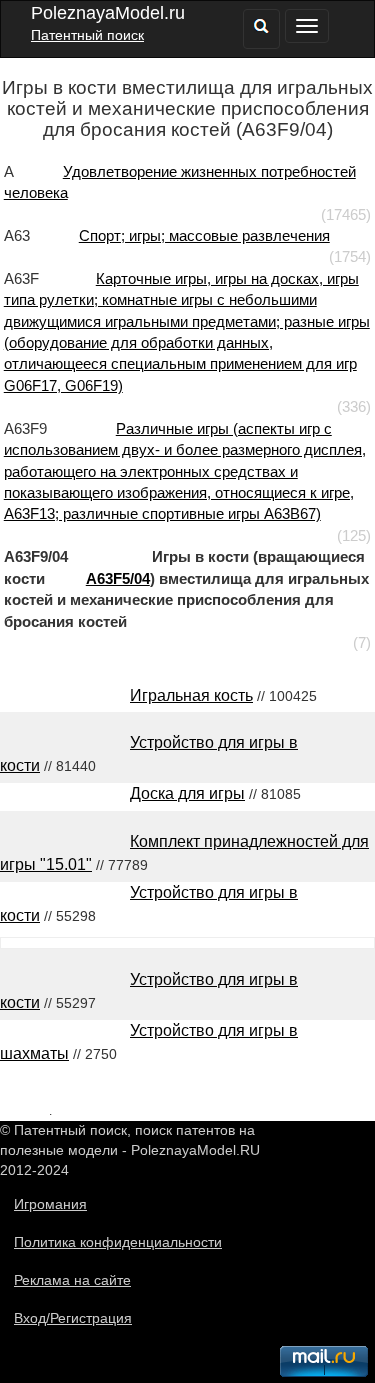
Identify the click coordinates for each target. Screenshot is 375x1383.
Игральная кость (191, 695)
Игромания (50, 1204)
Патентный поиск (87, 35)
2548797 (24, 1110)
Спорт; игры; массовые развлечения (204, 235)
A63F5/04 (118, 578)
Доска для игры (187, 793)
